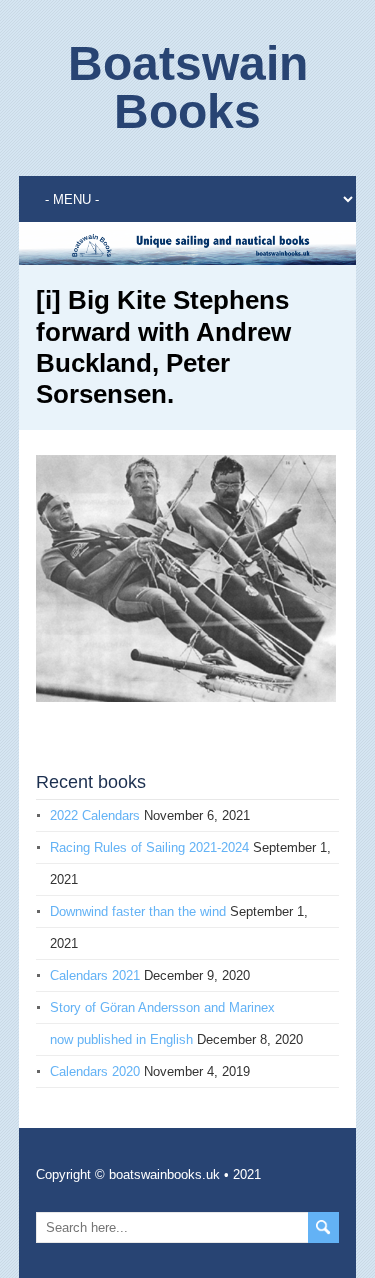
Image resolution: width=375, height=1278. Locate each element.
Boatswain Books (188, 87)
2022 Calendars (95, 815)
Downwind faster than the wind (138, 911)
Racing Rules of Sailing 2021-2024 (149, 847)
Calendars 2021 (95, 975)
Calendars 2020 (95, 1071)
